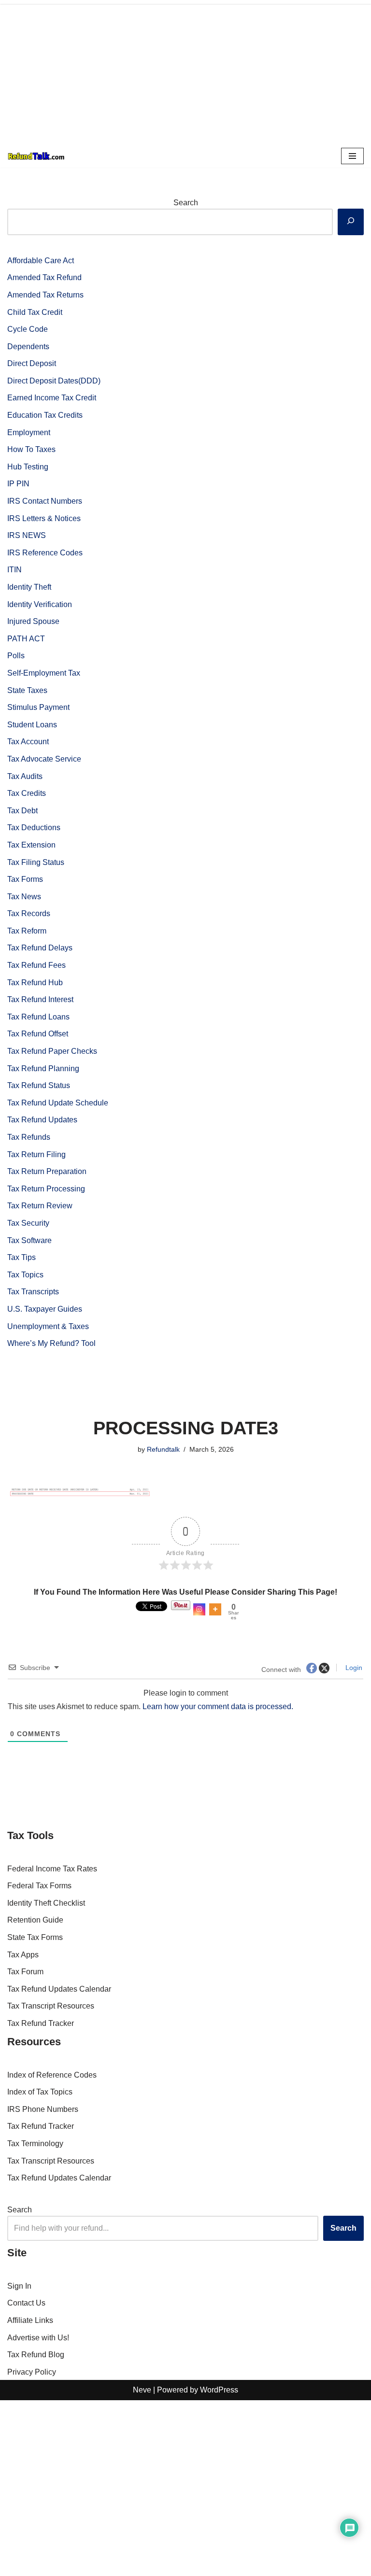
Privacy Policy (32, 2372)
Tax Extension (31, 845)
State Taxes (27, 690)
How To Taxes (31, 449)
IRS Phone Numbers (43, 2109)
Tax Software (29, 1240)
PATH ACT (26, 639)
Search (186, 203)
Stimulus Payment (38, 707)
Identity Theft (29, 587)
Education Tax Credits (45, 415)
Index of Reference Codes (52, 2075)
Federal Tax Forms (39, 1886)
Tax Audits (25, 776)
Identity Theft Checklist (46, 1903)
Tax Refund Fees (36, 965)
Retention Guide (35, 1920)
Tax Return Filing (36, 1154)
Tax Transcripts (33, 1292)
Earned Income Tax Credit (52, 398)
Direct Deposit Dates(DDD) (54, 381)
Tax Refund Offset (38, 1034)
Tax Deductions (34, 828)
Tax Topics (25, 1275)
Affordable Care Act (41, 261)
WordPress (219, 2390)
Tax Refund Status (39, 1085)
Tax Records (29, 913)
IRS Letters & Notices (44, 518)
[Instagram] (199, 1609)
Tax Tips (21, 1257)
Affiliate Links (30, 2320)
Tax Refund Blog (36, 2355)
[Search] (351, 222)
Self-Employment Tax (44, 673)
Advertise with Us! (38, 2338)
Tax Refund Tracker (41, 2023)
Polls (16, 656)
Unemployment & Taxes (48, 1326)
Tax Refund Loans (38, 1017)
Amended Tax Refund (44, 277)
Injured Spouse (33, 621)
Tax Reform (27, 931)
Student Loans (32, 725)
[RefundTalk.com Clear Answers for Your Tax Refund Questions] (36, 156)
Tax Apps (23, 1955)
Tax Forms (25, 879)
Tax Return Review (40, 1206)
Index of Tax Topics (40, 2092)
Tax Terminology (35, 2144)
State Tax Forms (35, 1937)
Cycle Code (28, 329)
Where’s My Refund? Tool (51, 1343)
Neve (142, 2390)
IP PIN (18, 484)
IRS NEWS (27, 535)
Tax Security (28, 1223)
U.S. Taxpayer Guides (45, 1309)
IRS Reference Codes (45, 553)
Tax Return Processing (46, 1189)
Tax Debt (22, 811)
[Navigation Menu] (352, 156)
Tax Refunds (29, 1137)
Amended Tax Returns (45, 295)
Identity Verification (40, 604)
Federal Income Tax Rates (52, 1869)
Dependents (28, 347)
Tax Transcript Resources (51, 2006)
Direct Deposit (32, 363)
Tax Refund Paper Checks (52, 1051)
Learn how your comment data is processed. (218, 1706)
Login (353, 1668)
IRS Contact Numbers (45, 501)
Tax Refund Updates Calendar (59, 1989)
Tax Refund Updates (42, 1120)
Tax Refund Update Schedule (58, 1103)
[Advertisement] (185, 72)
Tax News (24, 897)
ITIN (14, 570)
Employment (29, 432)
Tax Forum (25, 1972)
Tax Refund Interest (40, 999)
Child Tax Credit (35, 312)
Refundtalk (163, 1449)
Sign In (19, 2286)
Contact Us (26, 2303)
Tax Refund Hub (35, 983)
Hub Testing (28, 467)
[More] (215, 1609)
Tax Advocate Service (44, 759)
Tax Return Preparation (47, 1171)
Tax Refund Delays (40, 948)
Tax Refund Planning (43, 1069)
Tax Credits (27, 793)
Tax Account (28, 742)
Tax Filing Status (36, 862)
